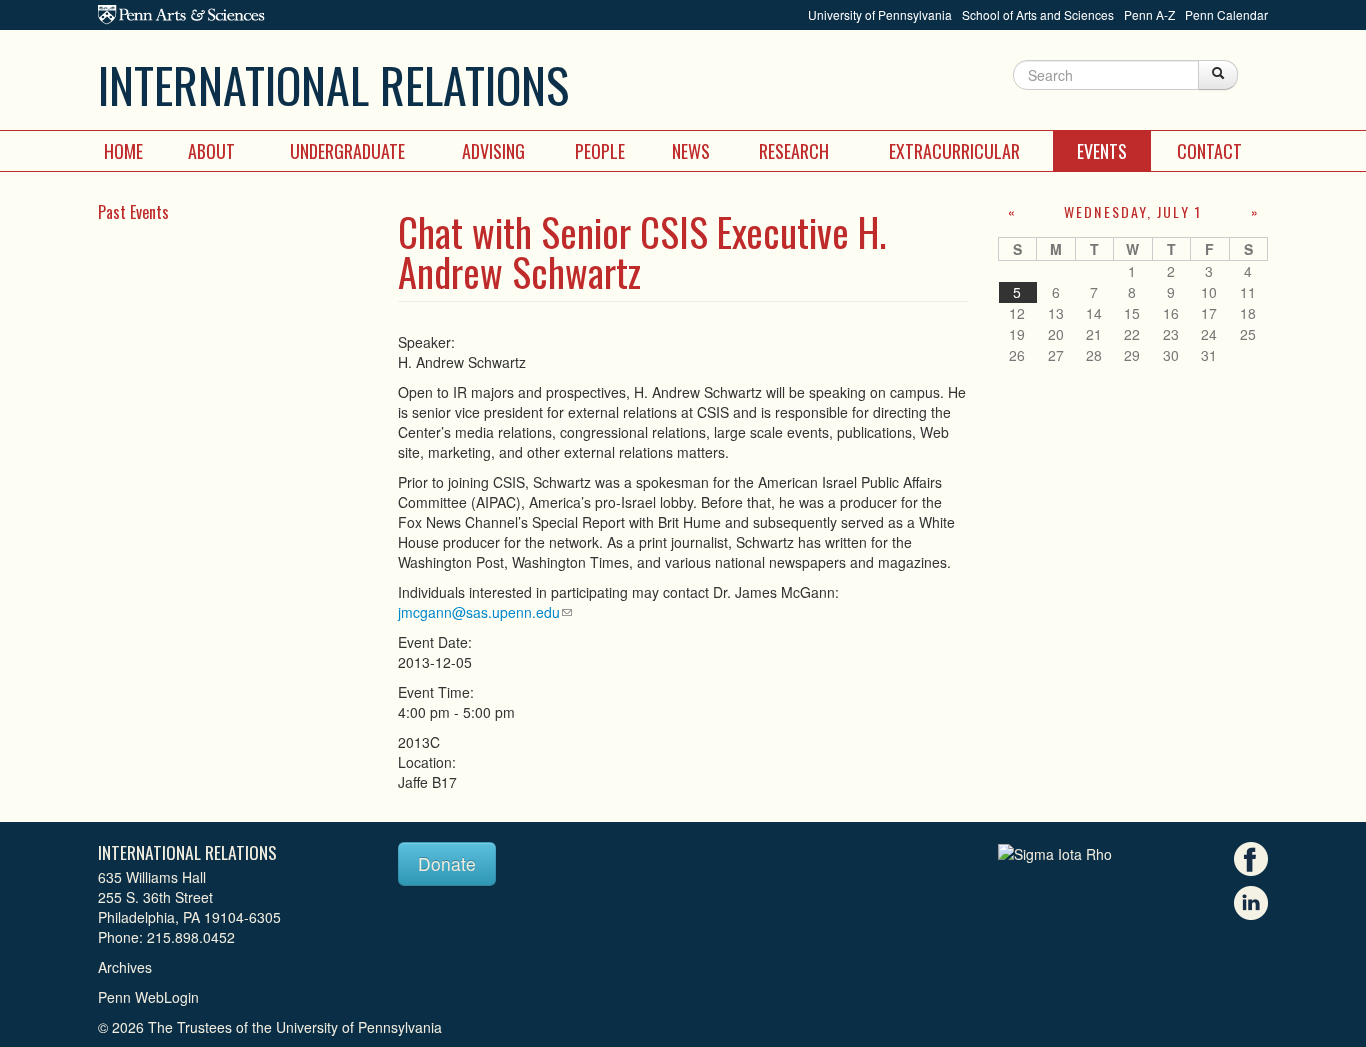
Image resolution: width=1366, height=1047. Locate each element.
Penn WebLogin (148, 997)
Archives (125, 967)
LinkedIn (1251, 903)
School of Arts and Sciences (1038, 14)
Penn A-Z (1149, 14)
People (600, 151)
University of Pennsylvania (880, 14)
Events (1102, 151)
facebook (1251, 859)
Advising (493, 151)
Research (794, 151)
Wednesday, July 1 (1133, 211)
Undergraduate (347, 151)
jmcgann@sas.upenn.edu (479, 612)
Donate (447, 863)
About (211, 151)
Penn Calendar (1226, 14)
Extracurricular (954, 151)
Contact (1209, 151)
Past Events (133, 212)
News (691, 151)
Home (123, 151)
